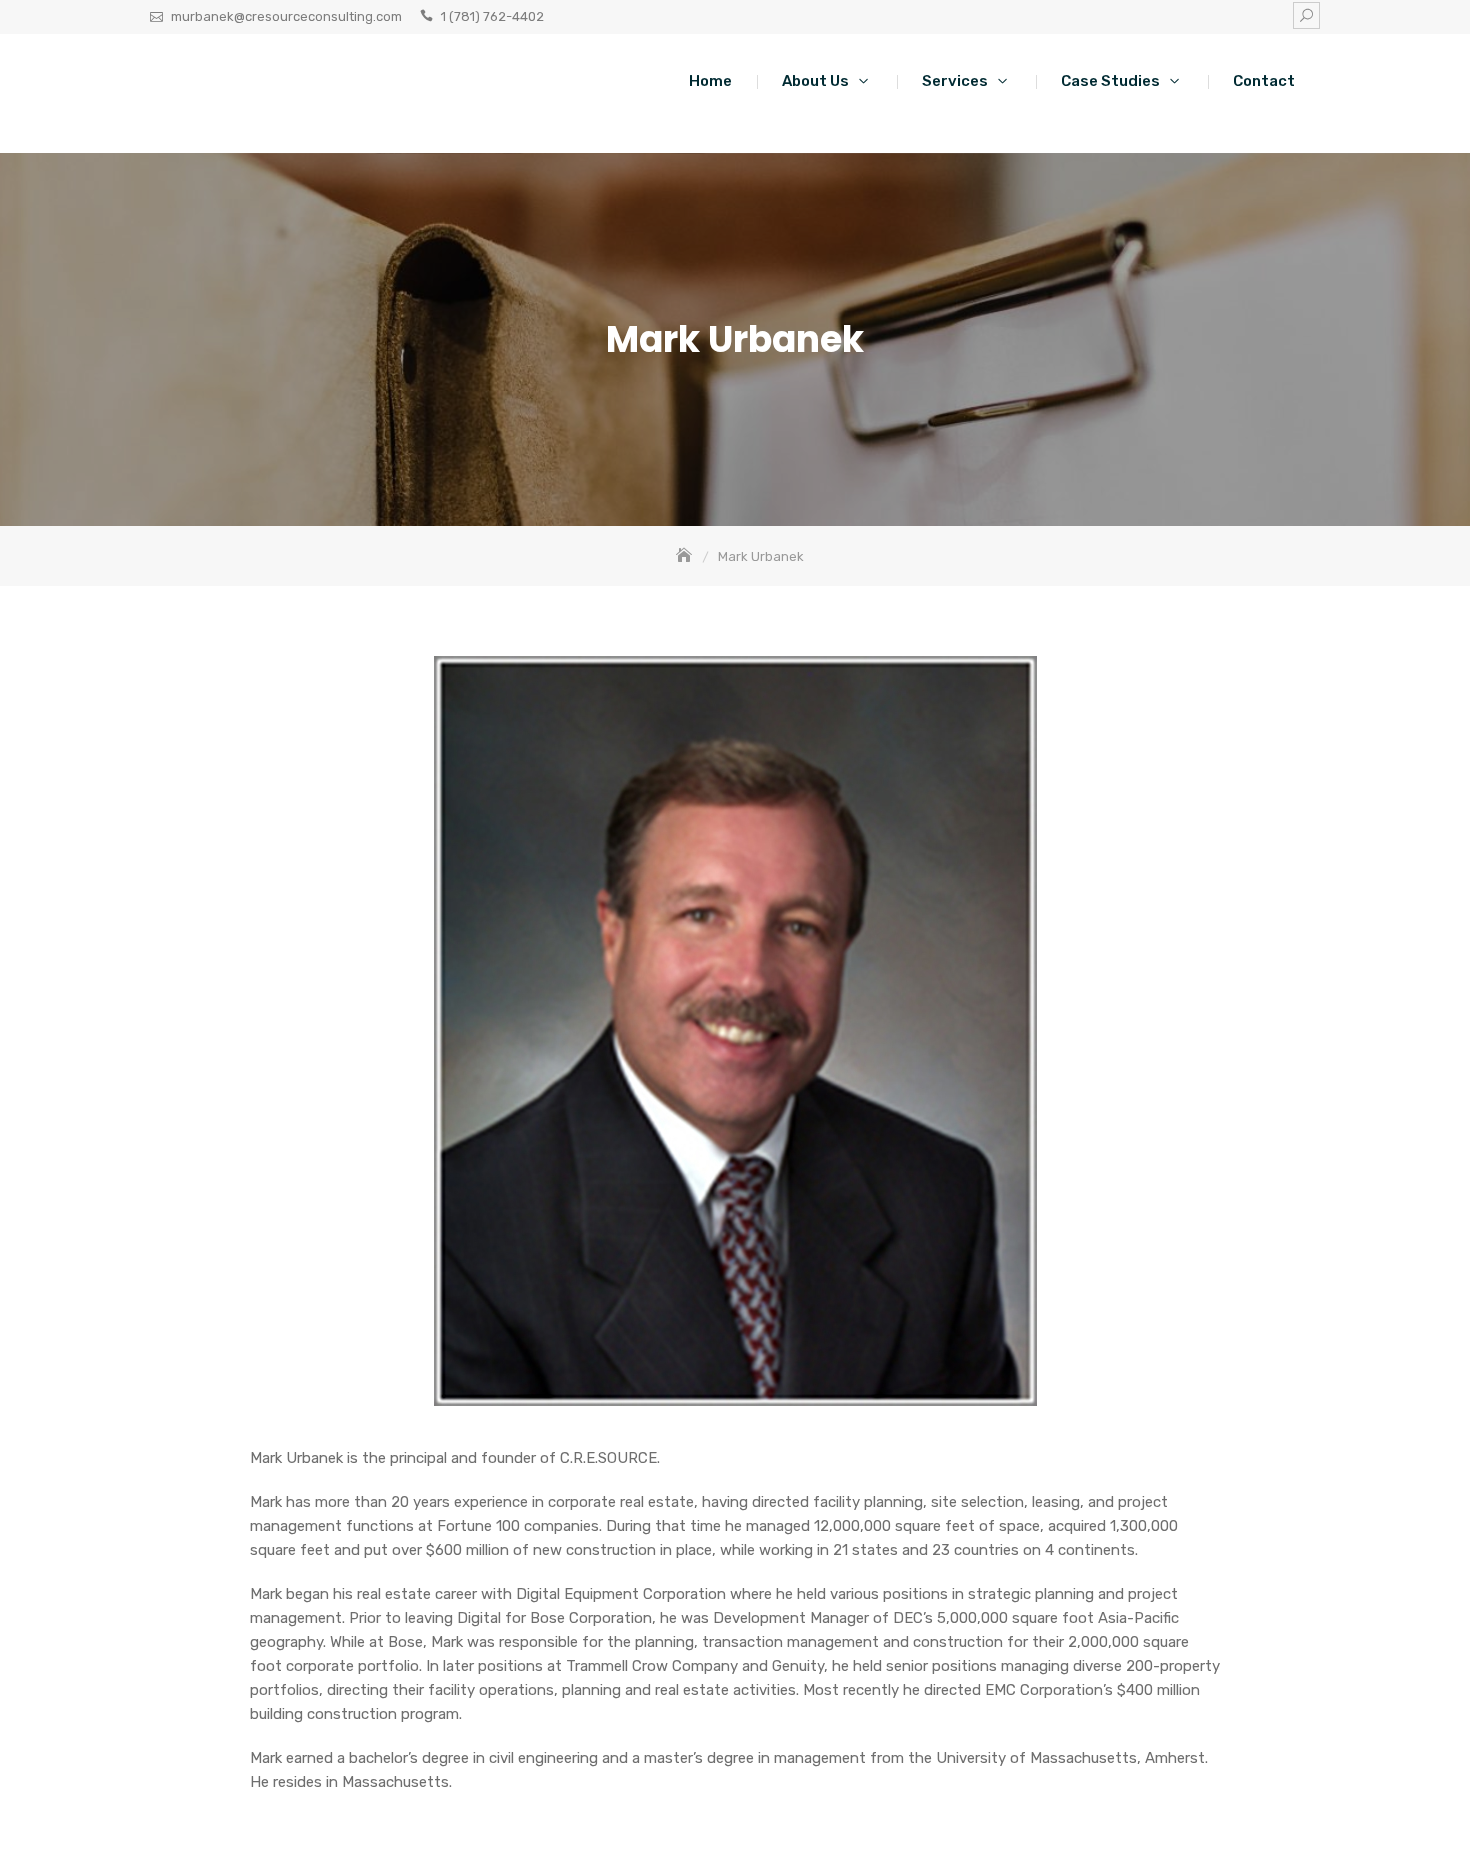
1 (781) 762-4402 (492, 16)
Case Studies (1110, 81)
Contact (1264, 81)
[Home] (686, 556)
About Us (815, 81)
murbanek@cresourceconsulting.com (286, 16)
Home (710, 81)
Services (955, 81)
